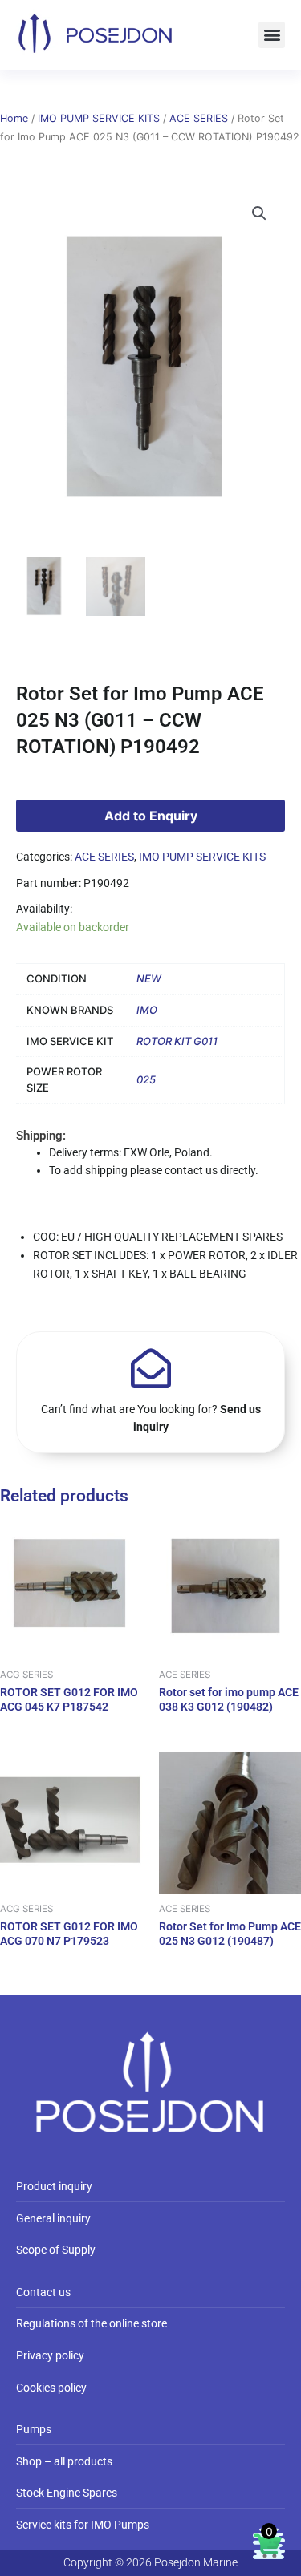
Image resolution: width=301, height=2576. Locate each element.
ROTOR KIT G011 (177, 1041)
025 (146, 1079)
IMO (147, 1010)
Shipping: (41, 1136)
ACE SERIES (199, 118)
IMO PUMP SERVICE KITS (99, 118)
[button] (272, 35)
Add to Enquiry (151, 816)
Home (14, 118)
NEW (149, 978)
